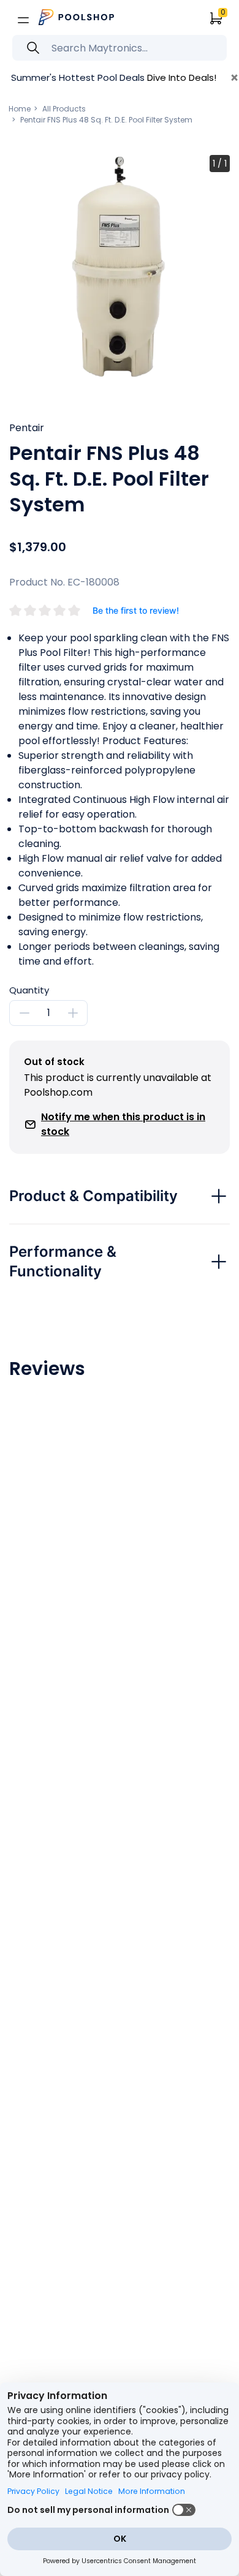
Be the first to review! (136, 610)
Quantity (29, 990)
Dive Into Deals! (182, 77)
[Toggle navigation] (23, 20)
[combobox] (120, 48)
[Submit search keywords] (33, 48)
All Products (64, 109)
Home (20, 109)
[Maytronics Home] (77, 17)
